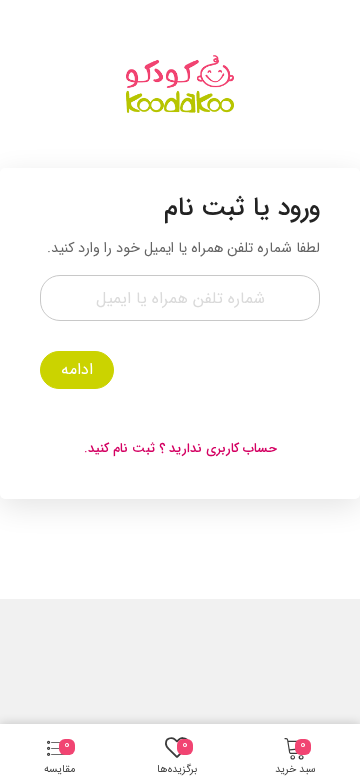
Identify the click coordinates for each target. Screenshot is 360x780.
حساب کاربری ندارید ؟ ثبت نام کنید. (180, 448)
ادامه (77, 369)
